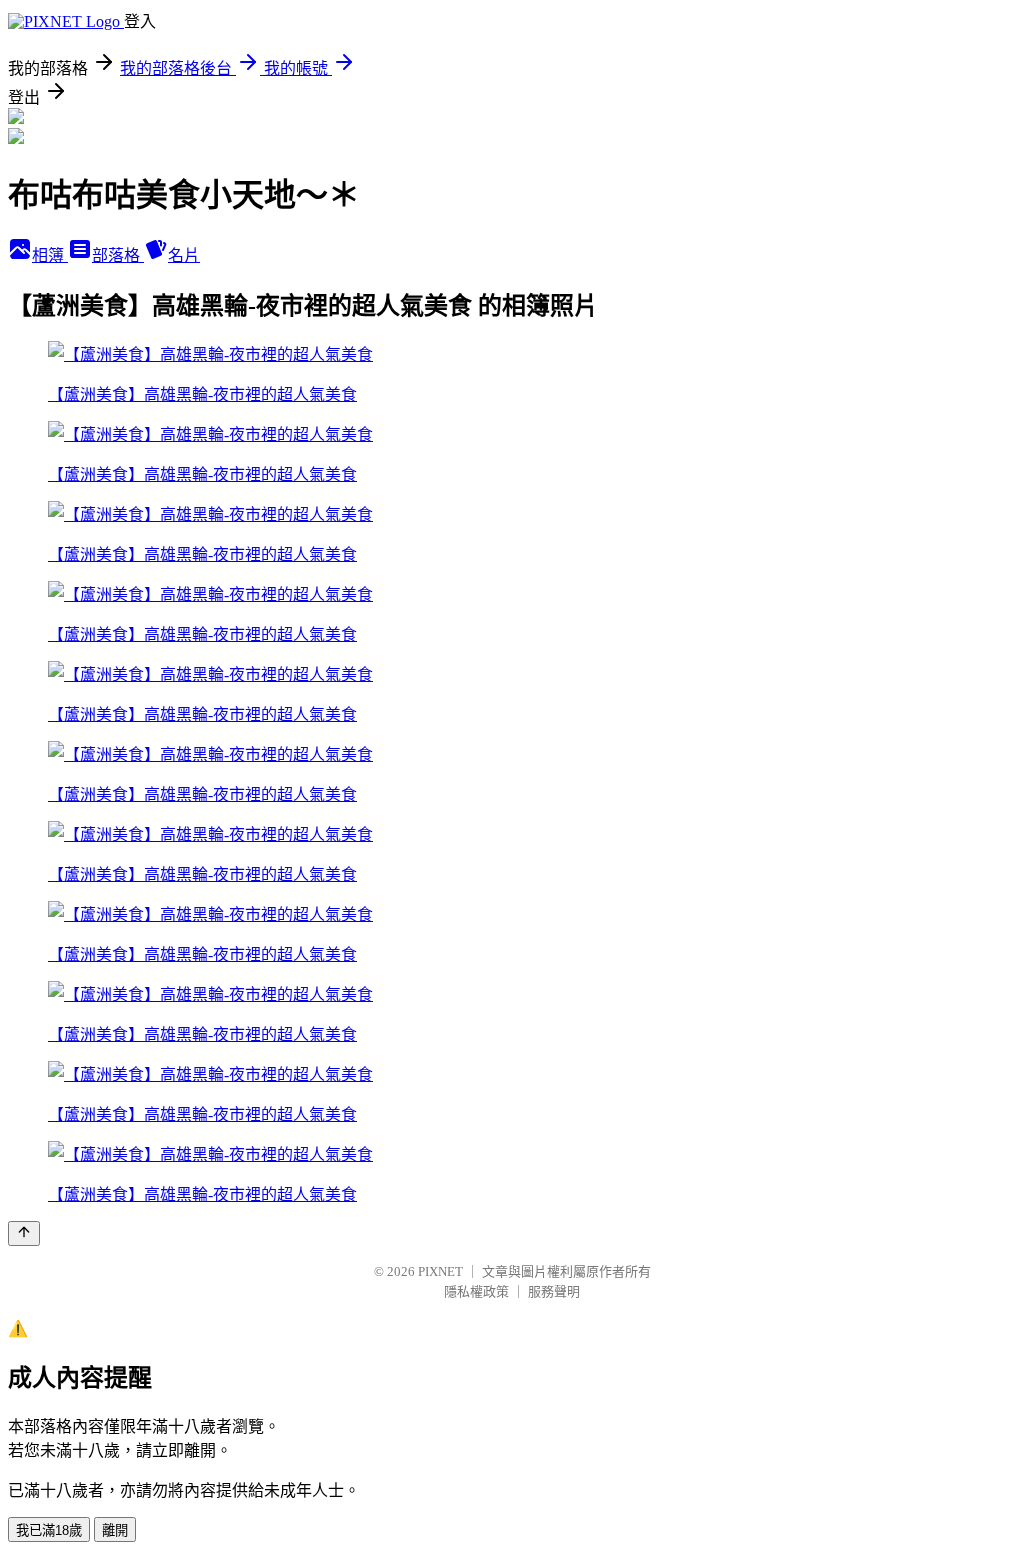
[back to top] (24, 1233)
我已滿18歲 (49, 1530)
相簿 (50, 255)
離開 (115, 1530)
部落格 (118, 255)
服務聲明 (554, 1291)
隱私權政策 (476, 1291)
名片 (184, 255)
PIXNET (440, 1271)
